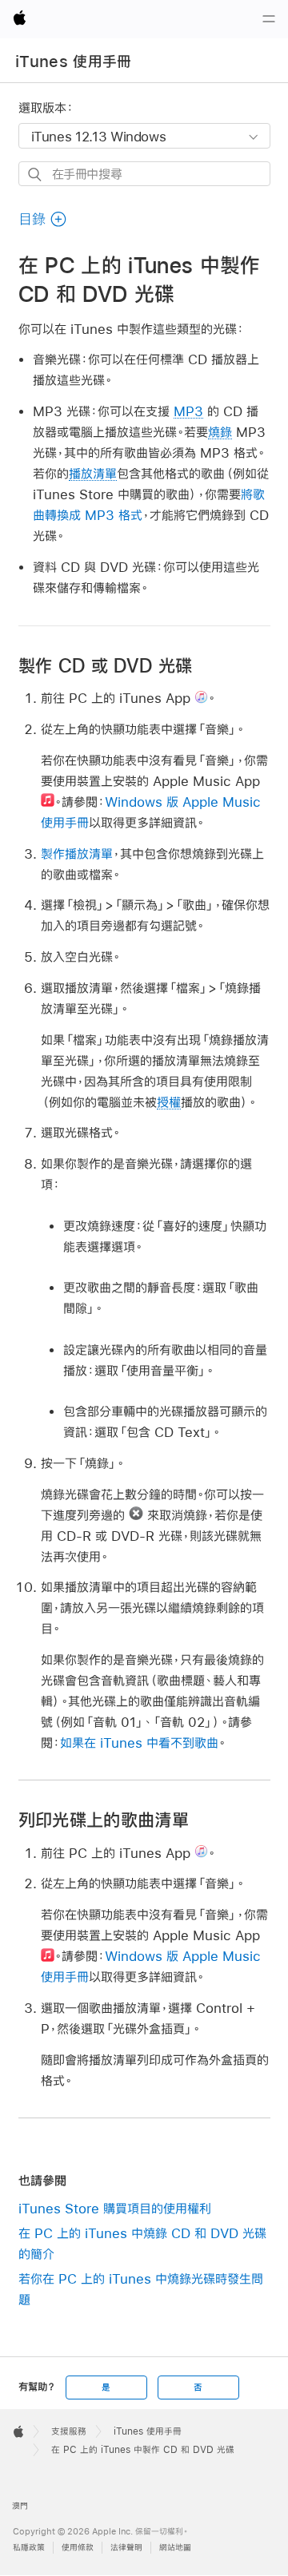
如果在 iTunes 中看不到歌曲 (139, 1742)
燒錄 (220, 432)
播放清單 (93, 473)
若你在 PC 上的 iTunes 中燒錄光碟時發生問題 (141, 2289)
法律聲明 (126, 2548)
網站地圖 (175, 2548)
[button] (43, 219)
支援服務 (69, 2431)
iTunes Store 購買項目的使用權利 (115, 2208)
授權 (169, 1102)
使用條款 (78, 2548)
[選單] (269, 19)
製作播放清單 (77, 853)
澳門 (20, 2506)
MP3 (188, 411)
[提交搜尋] (36, 175)
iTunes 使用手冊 (74, 62)
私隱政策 (29, 2548)
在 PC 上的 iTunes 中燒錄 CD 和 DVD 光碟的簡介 (142, 2243)
